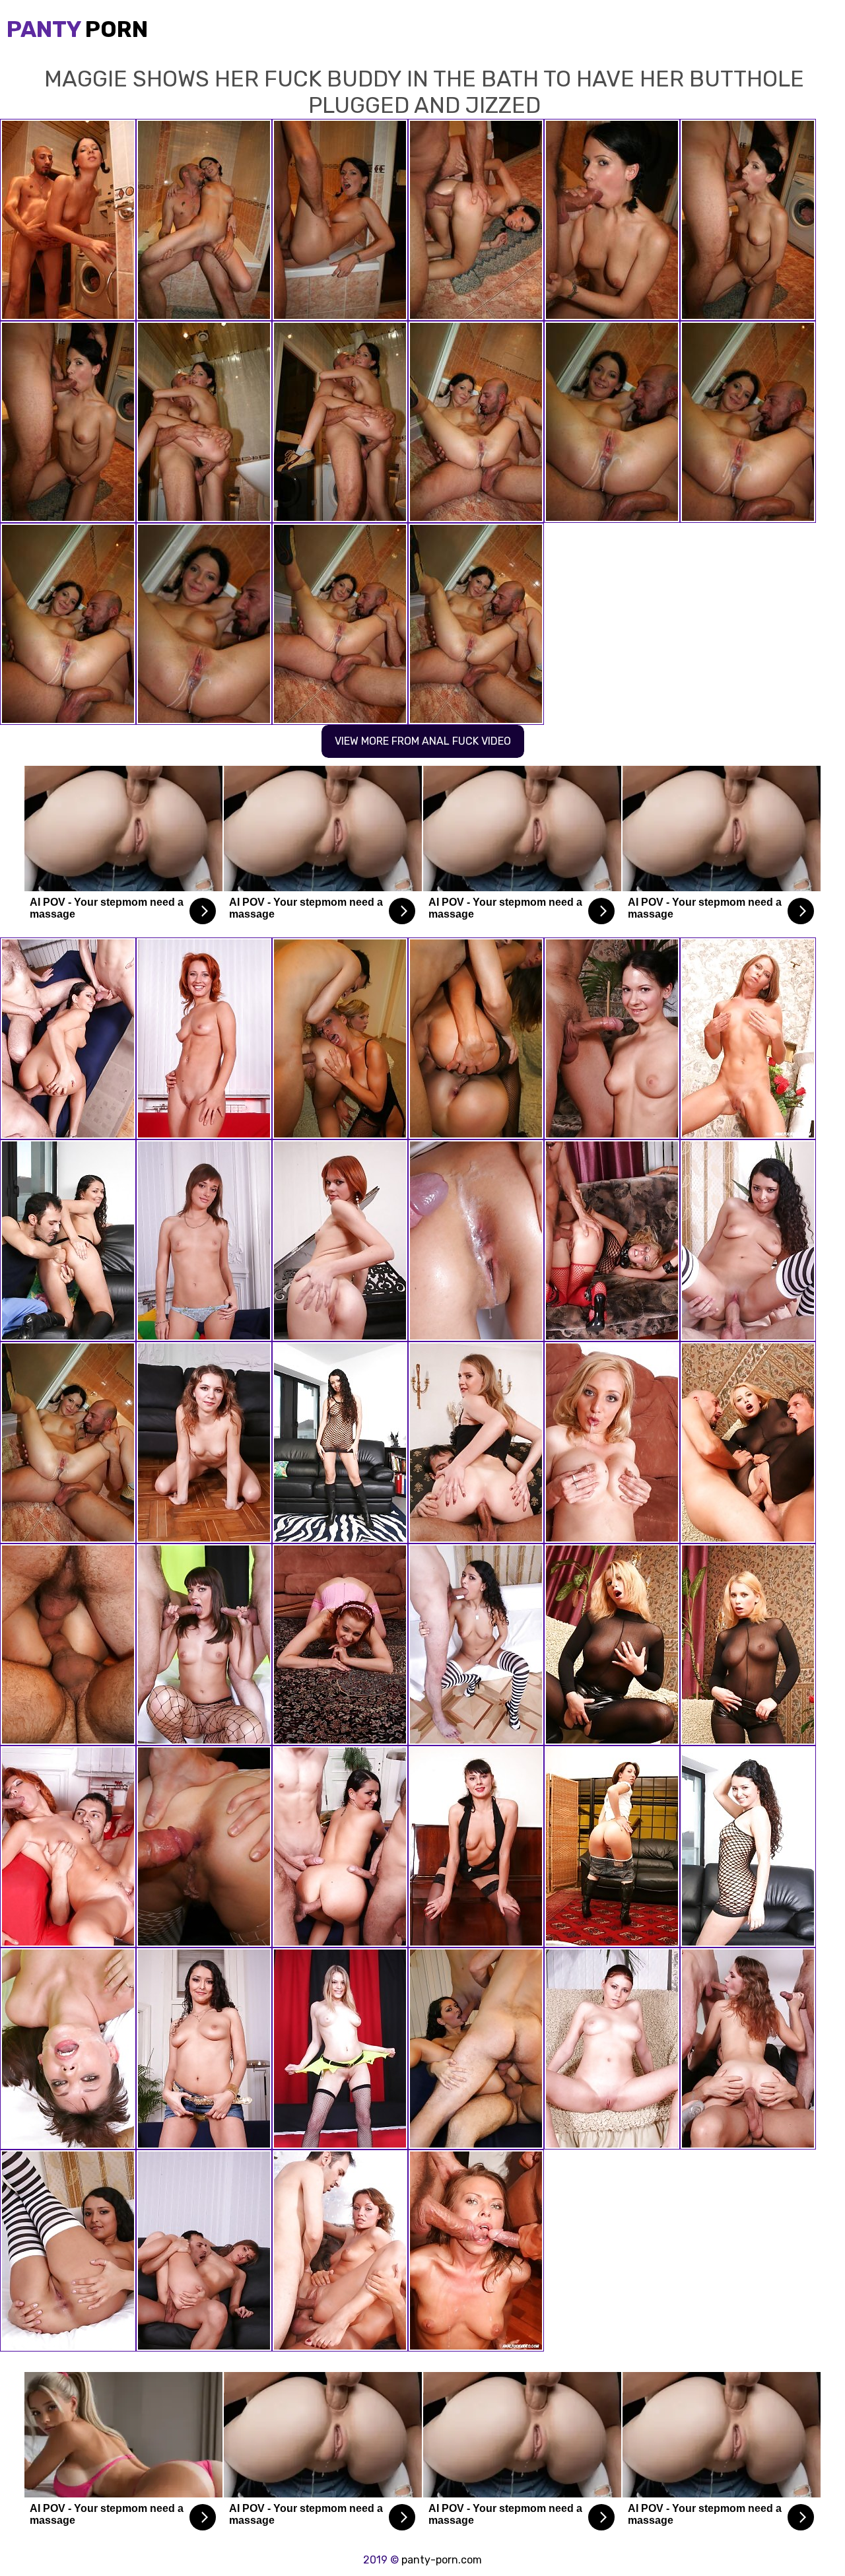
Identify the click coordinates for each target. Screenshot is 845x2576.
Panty (77, 29)
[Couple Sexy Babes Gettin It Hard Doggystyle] (476, 1038)
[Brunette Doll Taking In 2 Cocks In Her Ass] (476, 2251)
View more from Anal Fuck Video (423, 741)
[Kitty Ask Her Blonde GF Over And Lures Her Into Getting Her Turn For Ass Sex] (340, 1038)
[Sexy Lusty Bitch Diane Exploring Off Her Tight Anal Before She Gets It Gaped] (204, 1847)
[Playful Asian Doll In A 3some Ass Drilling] (748, 1644)
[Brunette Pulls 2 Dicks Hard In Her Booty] (68, 1847)
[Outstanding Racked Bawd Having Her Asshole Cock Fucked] (748, 1847)
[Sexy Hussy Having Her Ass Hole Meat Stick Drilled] (612, 1038)
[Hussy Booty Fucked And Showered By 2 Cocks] (68, 2049)
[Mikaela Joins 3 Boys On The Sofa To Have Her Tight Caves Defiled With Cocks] (476, 2049)
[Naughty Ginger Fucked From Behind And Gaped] (340, 1644)
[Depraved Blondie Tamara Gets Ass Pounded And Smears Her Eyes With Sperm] (612, 1442)
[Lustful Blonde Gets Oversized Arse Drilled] (612, 1240)
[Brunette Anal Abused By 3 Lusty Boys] (68, 1644)
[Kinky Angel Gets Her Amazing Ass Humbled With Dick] (340, 2251)
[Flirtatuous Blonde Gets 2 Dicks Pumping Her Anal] (748, 1442)
